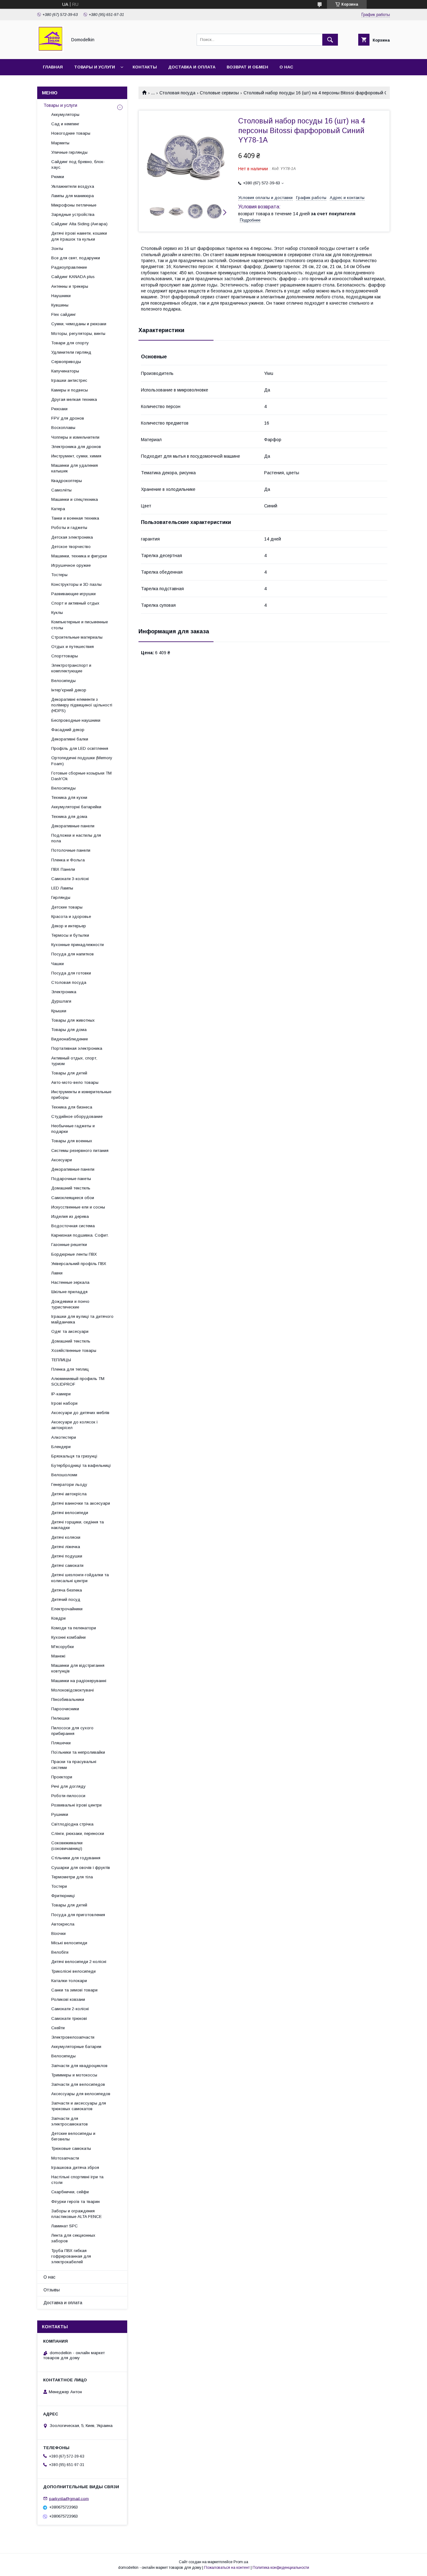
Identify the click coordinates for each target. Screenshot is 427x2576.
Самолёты (61, 490)
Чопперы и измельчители (75, 437)
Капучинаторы (65, 371)
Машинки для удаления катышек (75, 468)
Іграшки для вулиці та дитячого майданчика (82, 1319)
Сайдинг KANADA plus (73, 277)
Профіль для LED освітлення (80, 748)
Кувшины (60, 305)
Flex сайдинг (64, 314)
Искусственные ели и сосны (78, 1207)
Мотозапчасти (65, 2158)
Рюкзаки (59, 409)
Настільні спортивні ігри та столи (77, 2180)
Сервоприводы (66, 362)
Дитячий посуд (66, 1599)
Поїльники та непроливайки (78, 1752)
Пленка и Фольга (68, 860)
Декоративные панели (73, 826)
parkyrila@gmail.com (69, 2498)
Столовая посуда (177, 93)
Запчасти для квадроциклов (79, 2066)
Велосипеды (63, 681)
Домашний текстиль (71, 1188)
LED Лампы (62, 888)
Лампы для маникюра (73, 196)
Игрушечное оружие (71, 565)
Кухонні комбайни (68, 1637)
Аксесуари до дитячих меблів (80, 1413)
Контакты (145, 67)
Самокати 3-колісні (70, 879)
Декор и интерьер (69, 926)
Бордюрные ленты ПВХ (74, 1254)
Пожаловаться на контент (227, 2568)
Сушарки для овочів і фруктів (81, 1868)
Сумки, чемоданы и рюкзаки (79, 324)
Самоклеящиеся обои (73, 1198)
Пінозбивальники (68, 1699)
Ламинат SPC (65, 2226)
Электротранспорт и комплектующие (71, 668)
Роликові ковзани (68, 1999)
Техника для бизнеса (72, 1107)
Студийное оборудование (77, 1116)
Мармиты (60, 143)
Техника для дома (69, 817)
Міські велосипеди (69, 1943)
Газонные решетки (69, 1245)
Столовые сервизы (219, 93)
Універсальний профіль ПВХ (79, 1264)
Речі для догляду (68, 1786)
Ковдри (58, 1618)
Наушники (61, 296)
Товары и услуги (95, 67)
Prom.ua (241, 2562)
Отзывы (52, 2290)
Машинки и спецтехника (75, 499)
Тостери (59, 1886)
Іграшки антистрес (69, 380)
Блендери (61, 1447)
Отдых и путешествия (73, 647)
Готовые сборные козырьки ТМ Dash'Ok (81, 776)
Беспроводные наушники (76, 720)
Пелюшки (60, 1718)
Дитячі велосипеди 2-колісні (79, 1962)
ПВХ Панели (63, 869)
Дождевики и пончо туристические (70, 1304)
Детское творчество (71, 547)
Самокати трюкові (69, 2018)
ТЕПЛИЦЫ (61, 1360)
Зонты (57, 249)
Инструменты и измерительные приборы (81, 1095)
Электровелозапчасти (73, 2037)
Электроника (64, 992)
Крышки (59, 1011)
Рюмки (58, 177)
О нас (286, 67)
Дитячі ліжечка (66, 1547)
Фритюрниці (63, 1896)
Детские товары (67, 907)
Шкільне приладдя (69, 1292)
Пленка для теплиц (70, 1369)
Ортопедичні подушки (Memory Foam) (82, 761)
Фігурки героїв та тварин (75, 2202)
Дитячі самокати (67, 1565)
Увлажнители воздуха (73, 186)
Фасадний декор (68, 730)
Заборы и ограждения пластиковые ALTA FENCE (76, 2214)
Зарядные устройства (73, 214)
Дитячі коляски (66, 1537)
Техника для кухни (69, 797)
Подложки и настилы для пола (76, 838)
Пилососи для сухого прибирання (72, 1731)
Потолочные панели (71, 850)
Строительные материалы (77, 637)
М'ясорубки (63, 1647)
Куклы (57, 613)
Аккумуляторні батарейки (76, 807)
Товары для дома (69, 1030)
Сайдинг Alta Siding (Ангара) (79, 224)
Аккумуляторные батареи (76, 2047)
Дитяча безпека (67, 1590)
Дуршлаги (61, 1001)
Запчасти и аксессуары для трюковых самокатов (79, 2106)
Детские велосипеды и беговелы (73, 2136)
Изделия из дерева (70, 1216)
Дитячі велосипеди (70, 1513)
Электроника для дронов (76, 447)
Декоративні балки (70, 739)
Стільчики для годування (76, 1858)
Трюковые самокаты (71, 2148)
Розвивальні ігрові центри (76, 1805)
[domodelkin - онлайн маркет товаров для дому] (50, 51)
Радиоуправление (69, 267)
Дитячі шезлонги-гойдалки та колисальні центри (80, 1578)
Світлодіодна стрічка (72, 1824)
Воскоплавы (63, 428)
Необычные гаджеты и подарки (73, 1129)
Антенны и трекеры (70, 286)
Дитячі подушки (67, 1556)
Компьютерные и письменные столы (80, 625)
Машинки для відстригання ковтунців (78, 1668)
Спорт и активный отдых (75, 603)
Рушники (60, 1814)
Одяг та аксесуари (70, 1331)
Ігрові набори (64, 1403)
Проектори (62, 1777)
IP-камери (61, 1394)
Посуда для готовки (71, 973)
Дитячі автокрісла (69, 1494)
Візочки (58, 1933)
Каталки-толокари (69, 1981)
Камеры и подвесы (70, 390)
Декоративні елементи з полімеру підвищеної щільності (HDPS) (82, 705)
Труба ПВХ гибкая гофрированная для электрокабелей (71, 2256)
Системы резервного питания (80, 1151)
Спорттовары (65, 656)
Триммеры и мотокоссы (74, 2075)
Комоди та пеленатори (74, 1628)
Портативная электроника (77, 1048)
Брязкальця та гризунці (74, 1456)
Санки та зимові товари (74, 1990)
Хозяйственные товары (74, 1350)
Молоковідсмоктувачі (73, 1690)
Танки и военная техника (75, 518)
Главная (53, 67)
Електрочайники (67, 1609)
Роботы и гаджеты (69, 528)
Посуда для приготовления (78, 1915)
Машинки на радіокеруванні (79, 1681)
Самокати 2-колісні (70, 2009)
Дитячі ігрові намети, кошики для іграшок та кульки (79, 236)
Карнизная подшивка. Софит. (80, 1235)
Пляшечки (61, 1743)
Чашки (58, 964)
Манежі (58, 1656)
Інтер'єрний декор (69, 690)
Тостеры (59, 575)
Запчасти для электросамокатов (70, 2121)
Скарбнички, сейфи (70, 2192)
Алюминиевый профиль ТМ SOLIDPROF (78, 1381)
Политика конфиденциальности (281, 2568)
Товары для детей (69, 1073)
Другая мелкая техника (74, 399)
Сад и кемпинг (65, 124)
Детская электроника (72, 537)
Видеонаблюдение (70, 1039)
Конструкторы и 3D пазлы (76, 584)
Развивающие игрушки (73, 594)
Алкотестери (64, 1437)
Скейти (58, 2028)
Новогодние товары (71, 133)
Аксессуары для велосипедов (81, 2094)
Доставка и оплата (192, 67)
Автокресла (63, 1924)
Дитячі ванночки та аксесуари (81, 1503)
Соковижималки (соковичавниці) (67, 1846)
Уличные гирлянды (69, 152)
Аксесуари (62, 1160)
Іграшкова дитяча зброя (75, 2167)
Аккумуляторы (65, 115)
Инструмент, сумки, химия (76, 456)
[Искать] (330, 40)
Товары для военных (72, 1141)
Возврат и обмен (247, 67)
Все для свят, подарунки (76, 258)
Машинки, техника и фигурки (79, 556)
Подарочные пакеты (71, 1179)
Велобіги (60, 1952)
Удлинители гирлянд (71, 352)
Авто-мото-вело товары (75, 1082)
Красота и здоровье (71, 917)
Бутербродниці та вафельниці (81, 1465)
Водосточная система (73, 1226)
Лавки (57, 1273)
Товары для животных (73, 1020)
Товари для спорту (70, 343)
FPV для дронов (68, 418)
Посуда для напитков (73, 954)
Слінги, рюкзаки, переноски (78, 1834)
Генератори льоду (69, 1485)
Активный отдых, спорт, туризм (74, 1061)
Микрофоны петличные (74, 205)
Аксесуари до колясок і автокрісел (74, 1425)
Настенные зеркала (70, 1282)
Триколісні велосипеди (73, 1971)
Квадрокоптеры (67, 481)
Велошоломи (64, 1475)
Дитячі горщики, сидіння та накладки (78, 1525)
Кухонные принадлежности (78, 945)
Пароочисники (65, 1709)
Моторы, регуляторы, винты (78, 334)
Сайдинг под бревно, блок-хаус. (78, 164)
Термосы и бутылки (70, 935)
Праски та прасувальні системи (74, 1764)
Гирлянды (61, 897)
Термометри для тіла (72, 1877)
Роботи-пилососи (68, 1796)
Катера (58, 509)
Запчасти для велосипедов (78, 2084)
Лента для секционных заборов (73, 2238)
